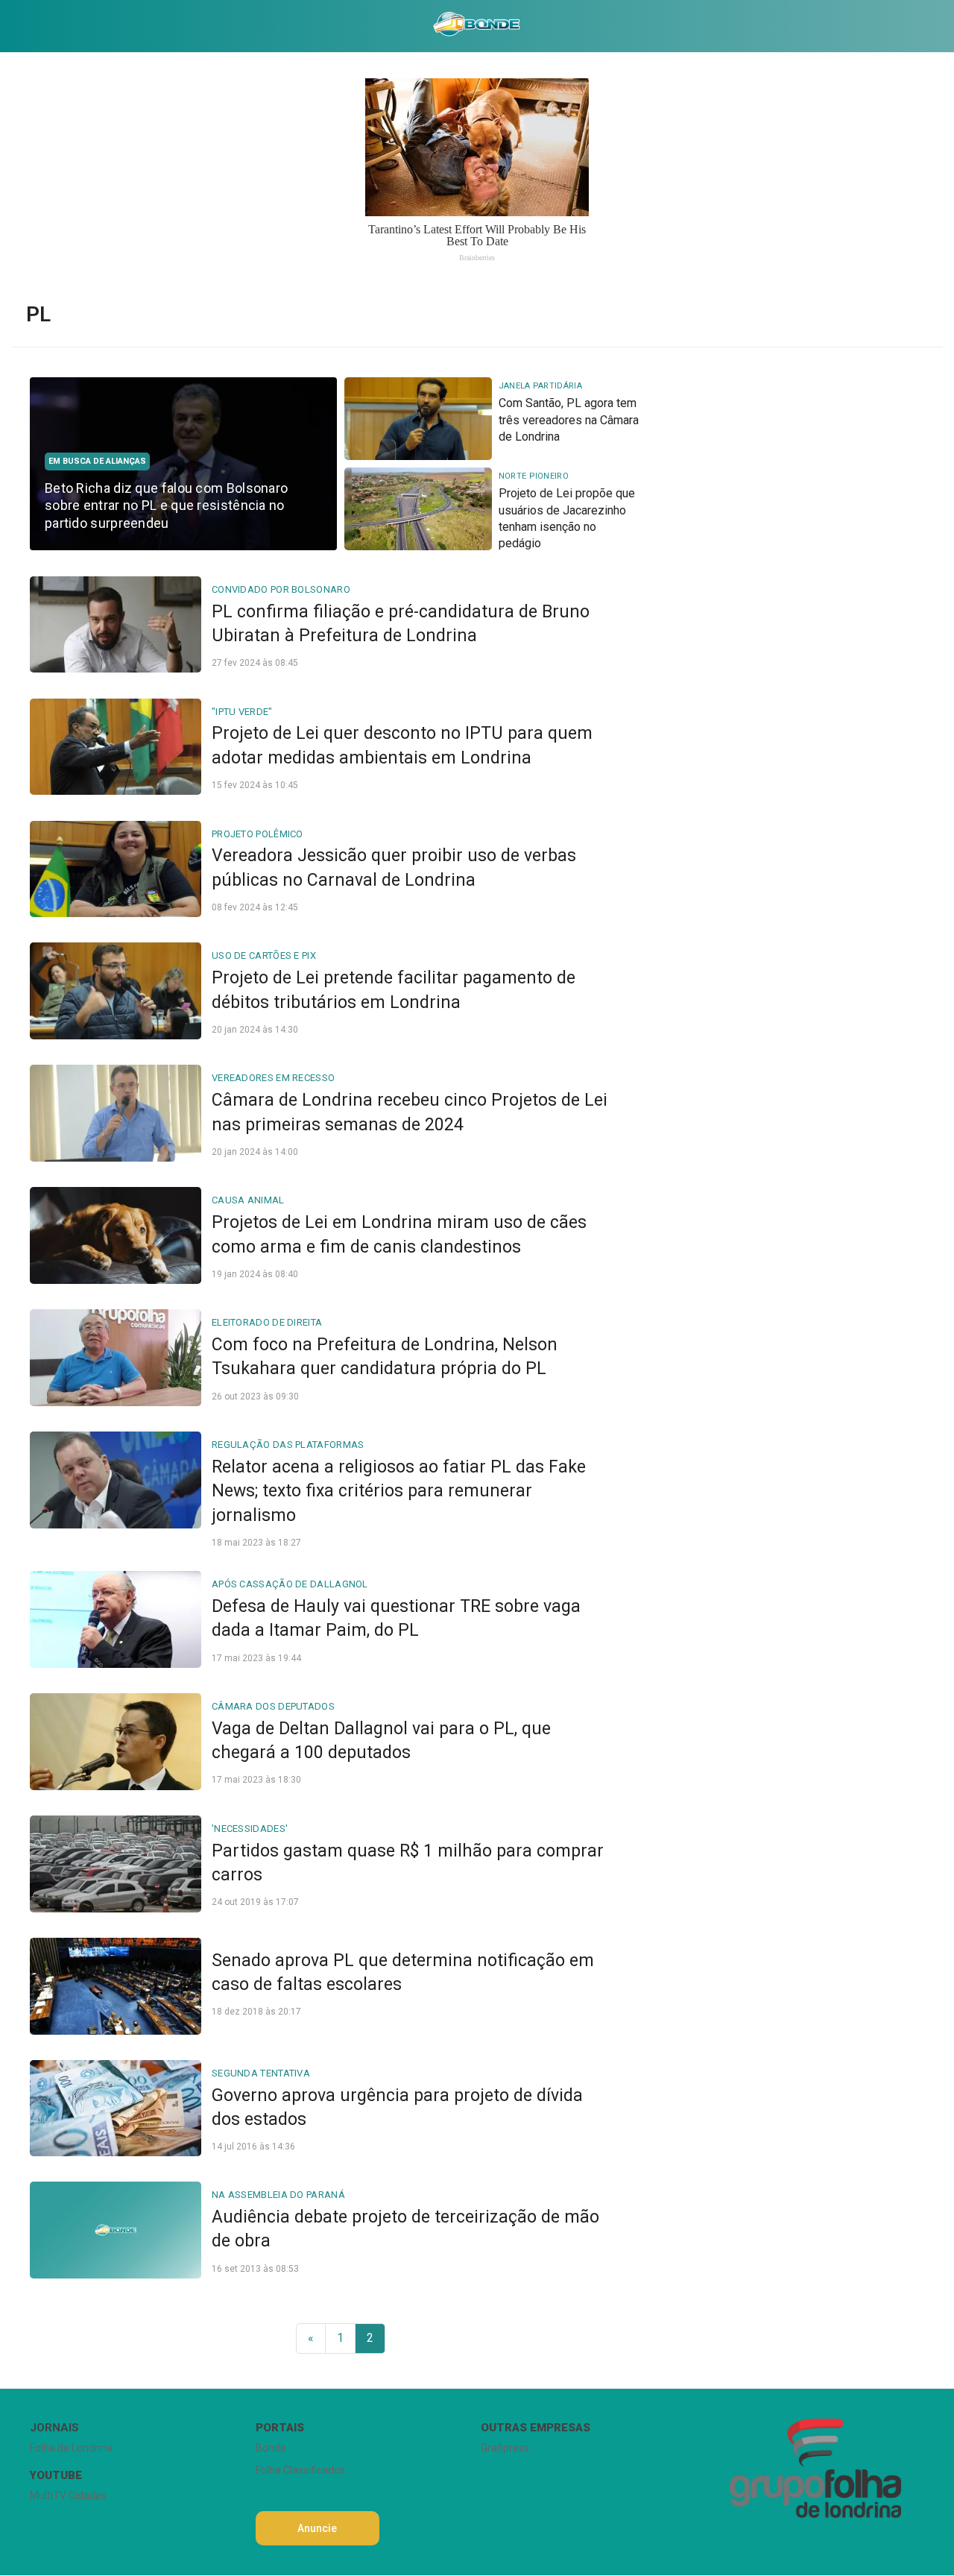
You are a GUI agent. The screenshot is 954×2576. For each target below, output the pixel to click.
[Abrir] (19, 26)
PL (38, 315)
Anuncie (317, 2528)
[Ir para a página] (476, 26)
